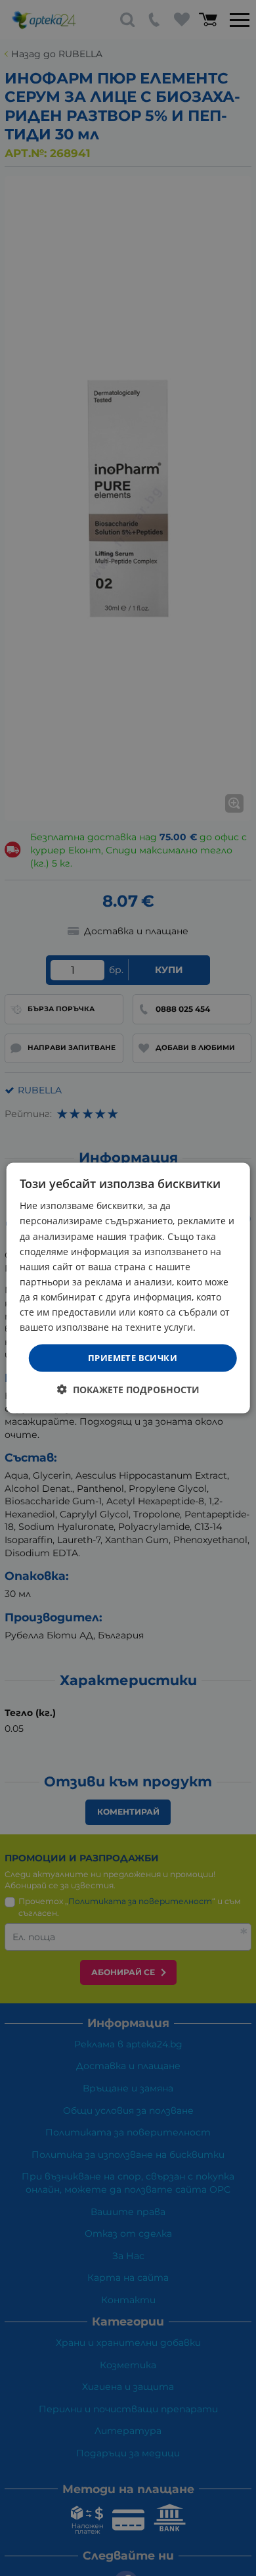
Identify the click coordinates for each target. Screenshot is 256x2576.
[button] (128, 1389)
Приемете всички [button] (133, 1358)
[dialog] (128, 1288)
